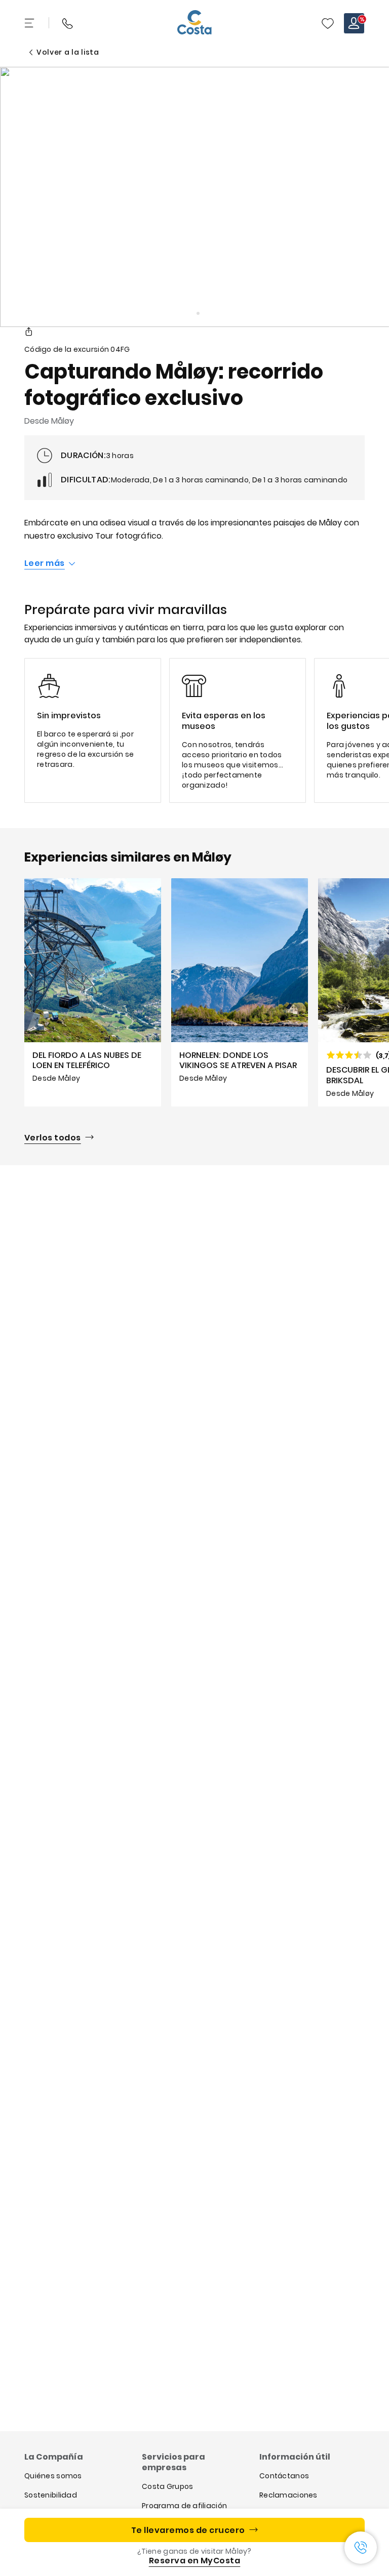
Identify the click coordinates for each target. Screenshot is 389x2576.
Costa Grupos (167, 2486)
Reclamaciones (288, 2495)
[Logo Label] (194, 23)
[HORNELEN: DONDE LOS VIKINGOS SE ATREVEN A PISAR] (240, 992)
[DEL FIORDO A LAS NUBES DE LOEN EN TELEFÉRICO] (93, 992)
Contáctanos (284, 2476)
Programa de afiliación (184, 2506)
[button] (328, 23)
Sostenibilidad (51, 2495)
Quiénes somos (53, 2476)
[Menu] (30, 23)
